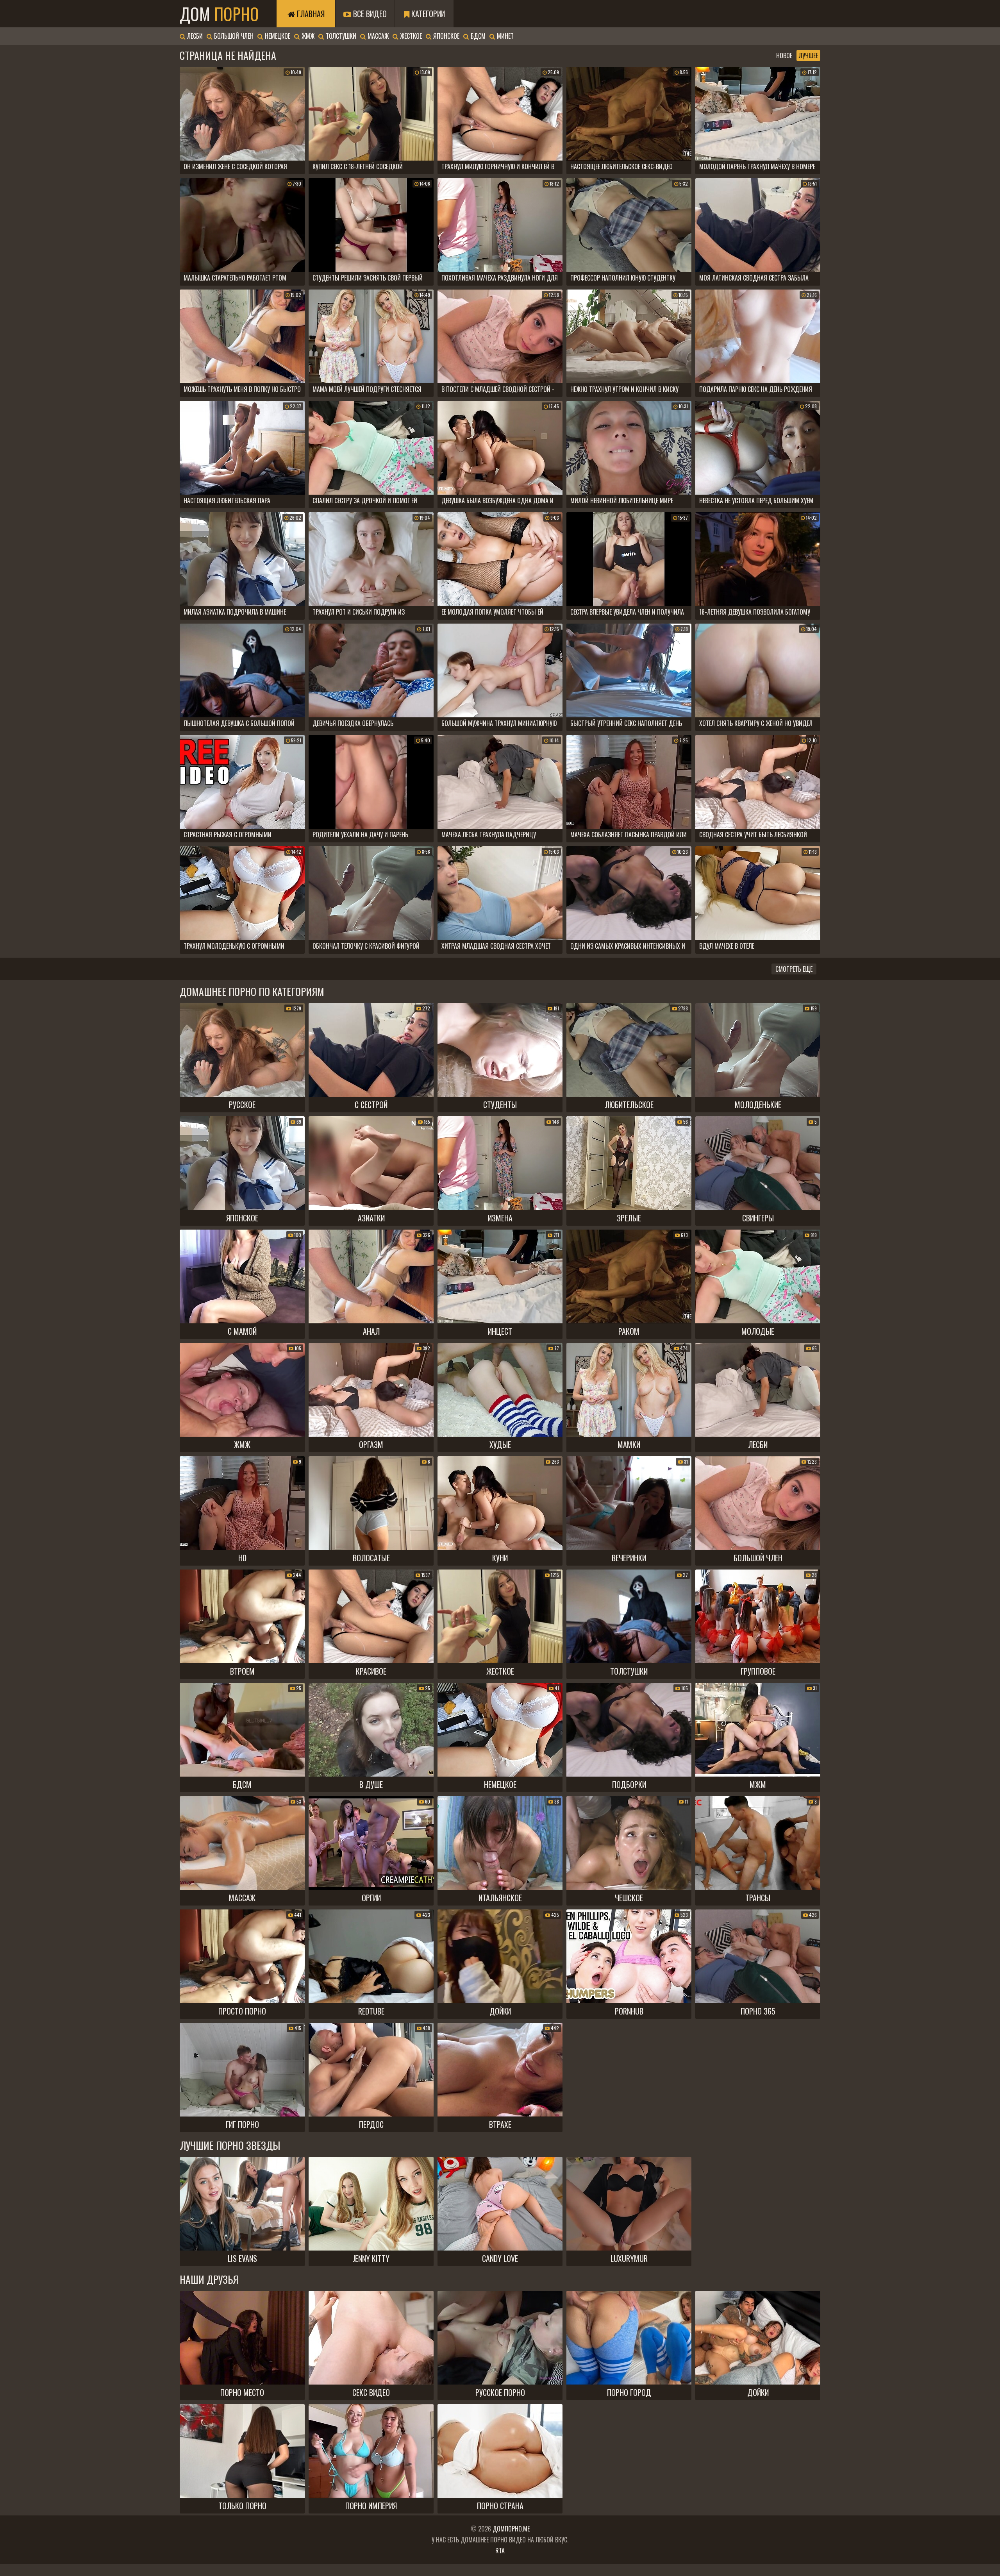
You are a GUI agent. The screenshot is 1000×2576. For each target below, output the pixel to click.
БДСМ (477, 36)
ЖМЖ (307, 36)
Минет (504, 36)
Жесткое (410, 36)
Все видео (369, 14)
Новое (784, 55)
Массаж (377, 36)
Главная (310, 14)
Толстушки (340, 36)
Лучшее (808, 55)
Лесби (194, 36)
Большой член (233, 36)
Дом (219, 14)
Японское (446, 36)
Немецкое (277, 36)
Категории (427, 14)
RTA (500, 2551)
